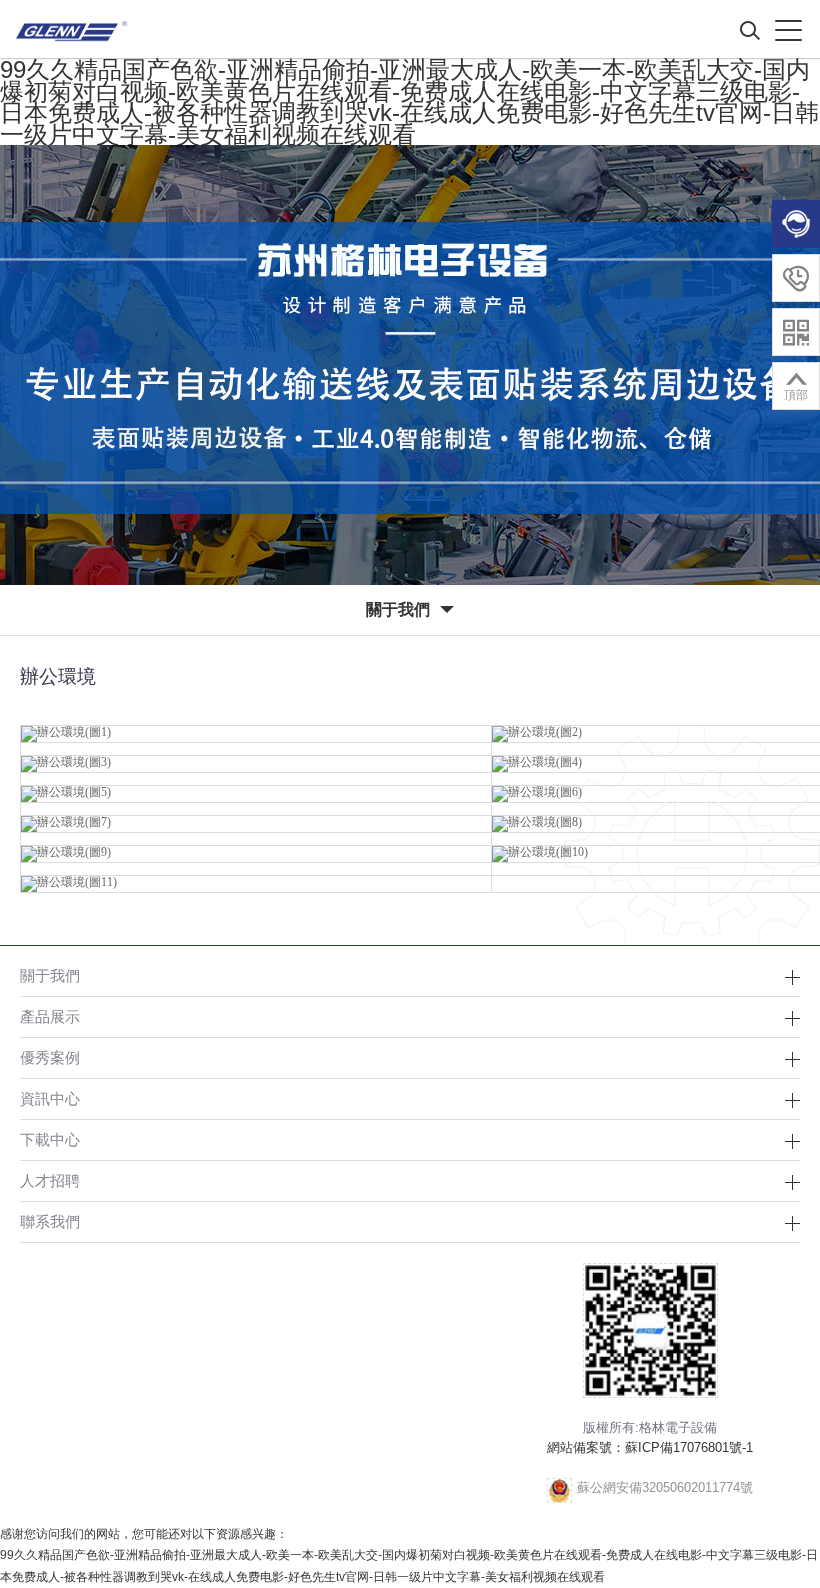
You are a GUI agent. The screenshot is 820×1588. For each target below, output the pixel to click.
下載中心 (50, 1139)
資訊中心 (50, 1098)
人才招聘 (50, 1180)
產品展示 (50, 1016)
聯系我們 (50, 1221)
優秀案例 (50, 1057)
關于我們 (50, 975)
